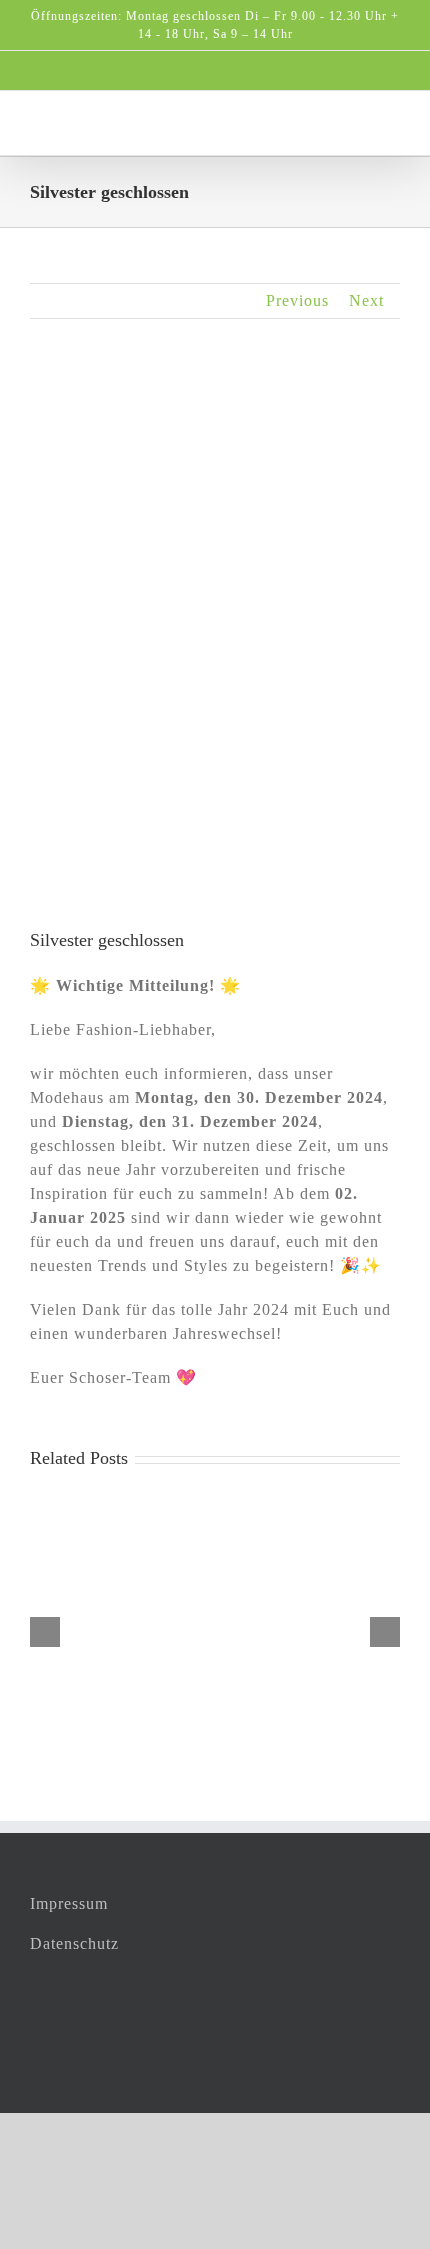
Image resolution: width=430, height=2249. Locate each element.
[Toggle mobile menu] (391, 121)
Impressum (69, 1903)
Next (366, 300)
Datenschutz (74, 1943)
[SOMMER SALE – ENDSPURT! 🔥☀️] (215, 1498)
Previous (297, 300)
